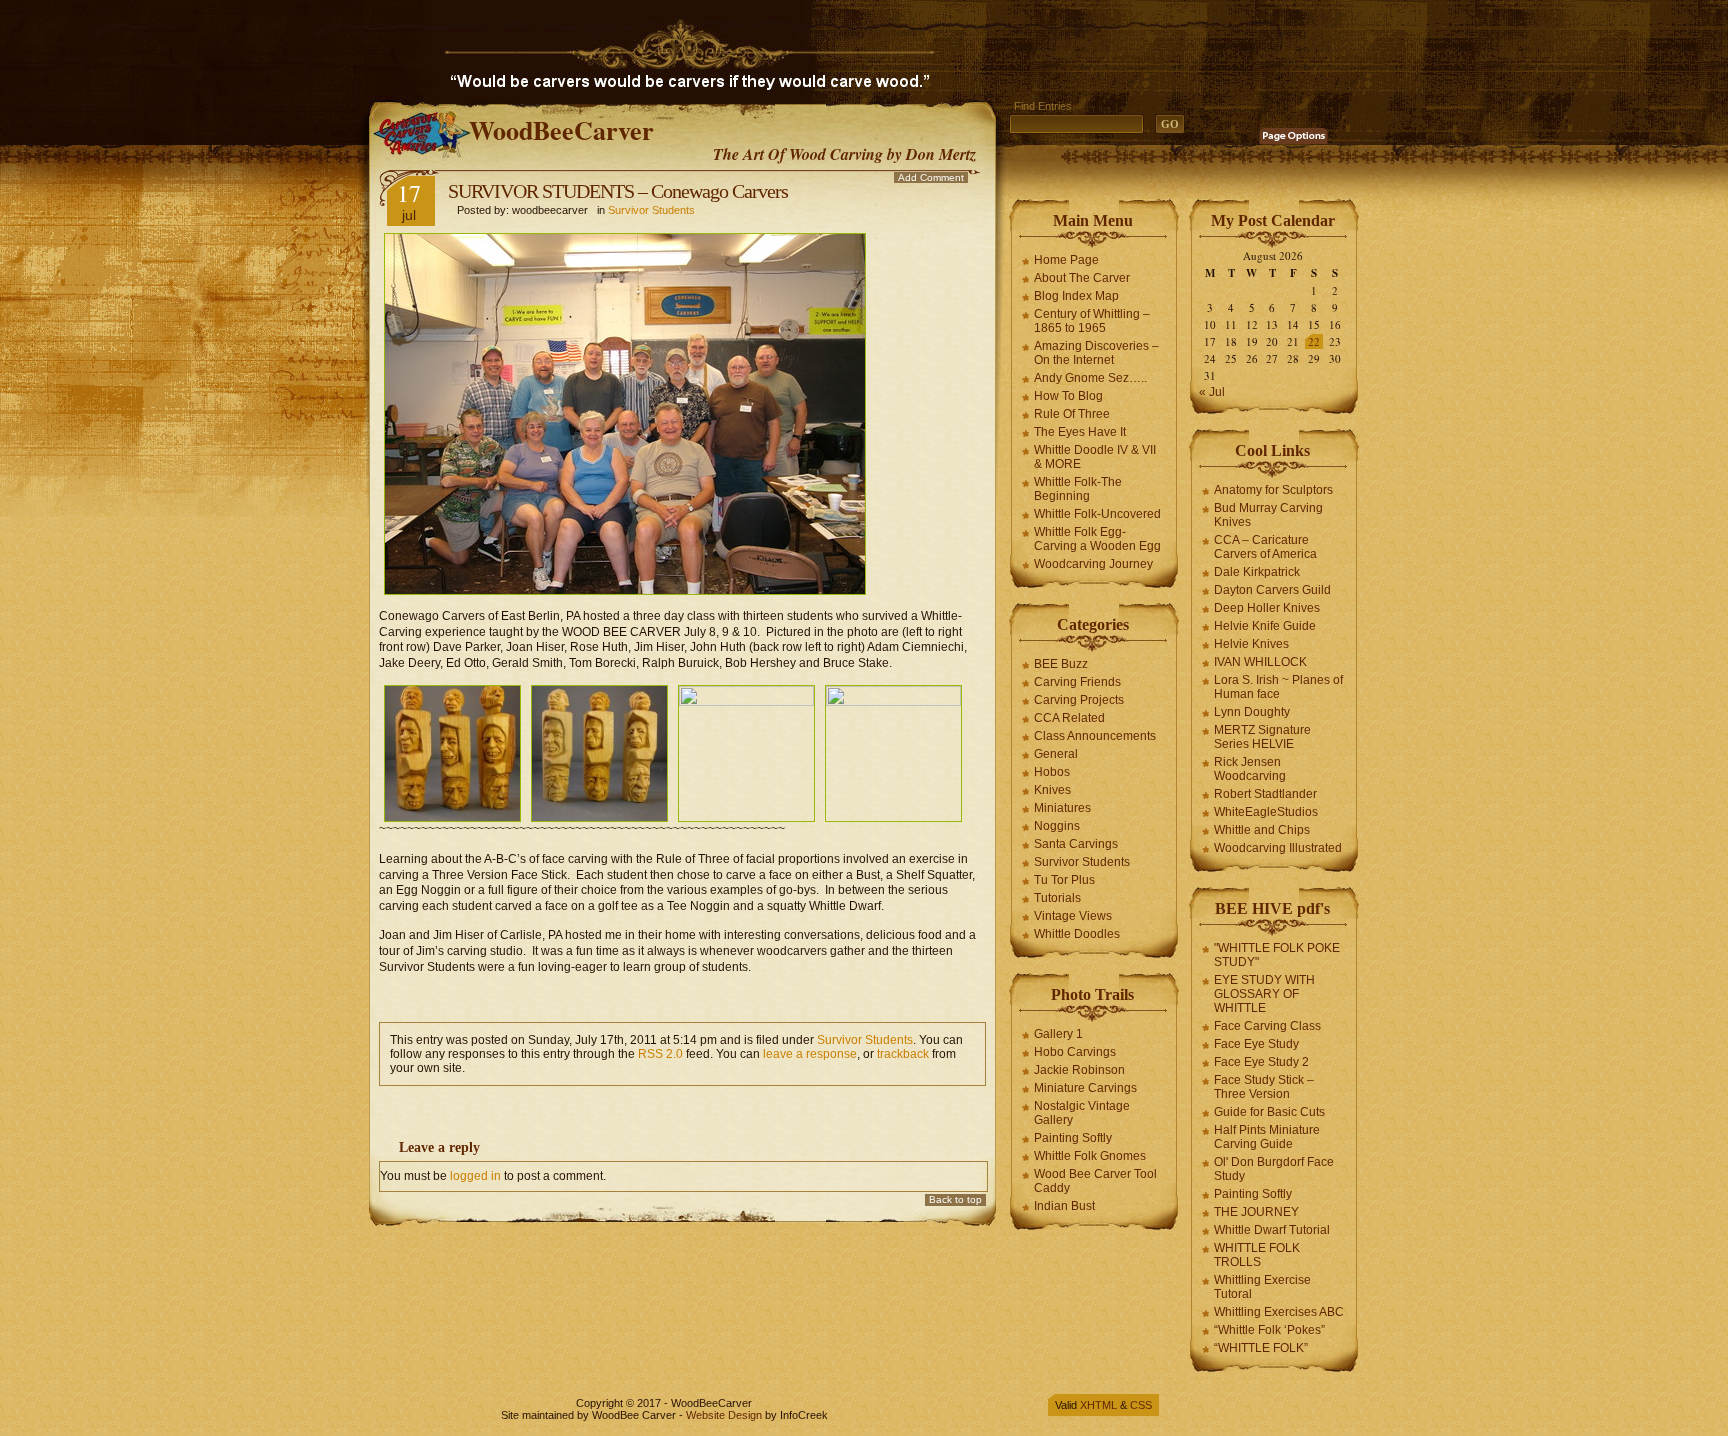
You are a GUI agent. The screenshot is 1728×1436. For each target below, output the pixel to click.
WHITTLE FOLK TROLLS (1257, 1255)
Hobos (1052, 772)
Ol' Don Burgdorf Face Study (1274, 1169)
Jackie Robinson (1079, 1070)
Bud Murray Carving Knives (1268, 515)
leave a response (810, 1054)
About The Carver (1082, 278)
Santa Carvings (1076, 844)
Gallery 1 (1058, 1034)
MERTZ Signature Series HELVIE (1262, 737)
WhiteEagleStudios (1266, 812)
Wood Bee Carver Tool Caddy (1095, 1181)
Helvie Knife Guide (1265, 626)
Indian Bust (1064, 1206)
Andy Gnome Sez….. (1090, 378)
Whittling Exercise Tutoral (1262, 1287)
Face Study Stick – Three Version (1264, 1087)
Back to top (955, 1199)
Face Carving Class (1267, 1026)
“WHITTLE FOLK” (1261, 1348)
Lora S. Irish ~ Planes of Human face (1278, 687)
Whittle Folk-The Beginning (1078, 489)
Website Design (724, 1415)
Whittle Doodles (1077, 934)
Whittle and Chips (1262, 830)
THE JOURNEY (1256, 1212)
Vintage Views (1073, 916)
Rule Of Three (1072, 414)
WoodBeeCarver (561, 130)
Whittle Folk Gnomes (1090, 1156)
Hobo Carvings (1075, 1052)
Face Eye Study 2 (1261, 1062)
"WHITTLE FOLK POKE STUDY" (1277, 955)
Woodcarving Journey (1093, 564)
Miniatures (1062, 808)
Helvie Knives (1251, 644)
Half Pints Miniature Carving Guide (1267, 1137)
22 (1314, 341)
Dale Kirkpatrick (1257, 572)
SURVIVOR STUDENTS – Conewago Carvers (618, 191)
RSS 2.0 (660, 1054)
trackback (903, 1054)
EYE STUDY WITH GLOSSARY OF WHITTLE (1264, 994)
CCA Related (1069, 718)
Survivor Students (651, 210)
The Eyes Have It (1080, 432)
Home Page (1066, 260)
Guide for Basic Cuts (1269, 1112)
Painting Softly (1073, 1138)
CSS (1141, 1405)
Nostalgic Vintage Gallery (1082, 1113)
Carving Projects (1079, 700)
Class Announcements (1095, 736)
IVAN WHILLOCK (1260, 662)
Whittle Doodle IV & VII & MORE (1095, 457)
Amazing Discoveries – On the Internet (1096, 353)
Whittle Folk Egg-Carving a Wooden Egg (1097, 539)
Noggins (1057, 826)
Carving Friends (1077, 682)
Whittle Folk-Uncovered (1097, 514)
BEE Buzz (1061, 664)
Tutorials (1057, 898)
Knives (1052, 790)
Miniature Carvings (1085, 1088)
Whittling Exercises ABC (1279, 1312)
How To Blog (1068, 396)
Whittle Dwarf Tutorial (1272, 1230)
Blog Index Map (1076, 296)
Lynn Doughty (1252, 712)
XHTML (1098, 1405)
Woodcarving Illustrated (1278, 848)
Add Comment (931, 177)
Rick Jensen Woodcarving (1250, 769)
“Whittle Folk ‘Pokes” (1269, 1330)
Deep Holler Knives (1267, 608)
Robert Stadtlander (1265, 794)
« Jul (1212, 392)
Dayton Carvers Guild (1272, 590)
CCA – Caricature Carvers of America (1265, 547)
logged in (475, 1176)
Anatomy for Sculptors (1273, 490)
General (1056, 754)
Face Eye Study (1256, 1044)
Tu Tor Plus (1064, 880)
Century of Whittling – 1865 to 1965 (1092, 321)
